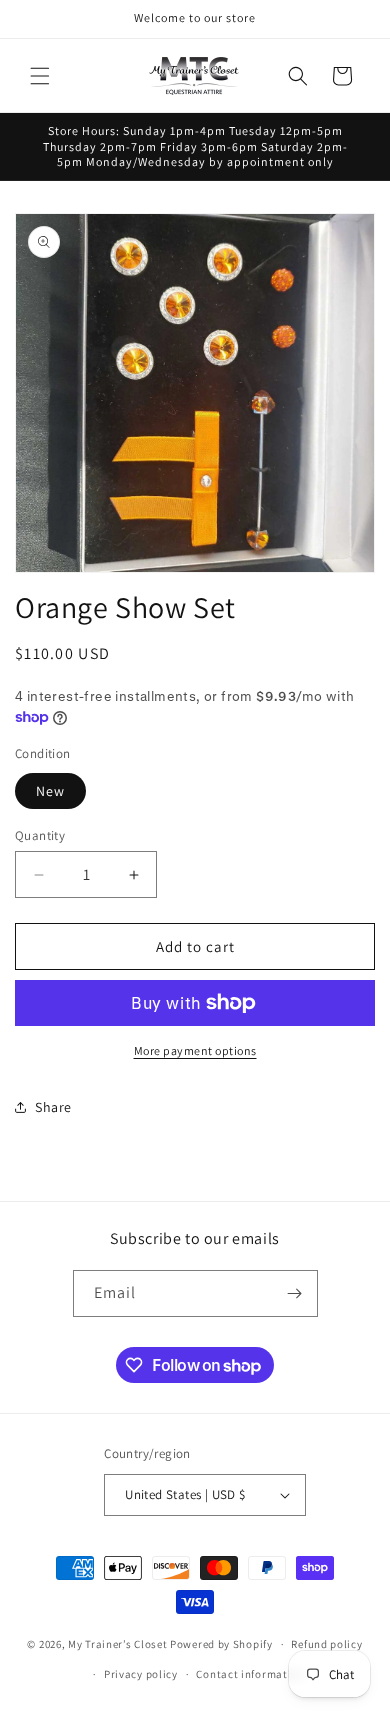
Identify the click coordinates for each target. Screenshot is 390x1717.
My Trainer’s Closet (117, 1644)
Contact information (250, 1674)
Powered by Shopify (221, 1644)
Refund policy (326, 1644)
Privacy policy (141, 1674)
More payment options (195, 1050)
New (50, 791)
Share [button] (53, 1107)
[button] (40, 76)
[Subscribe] (295, 1293)
